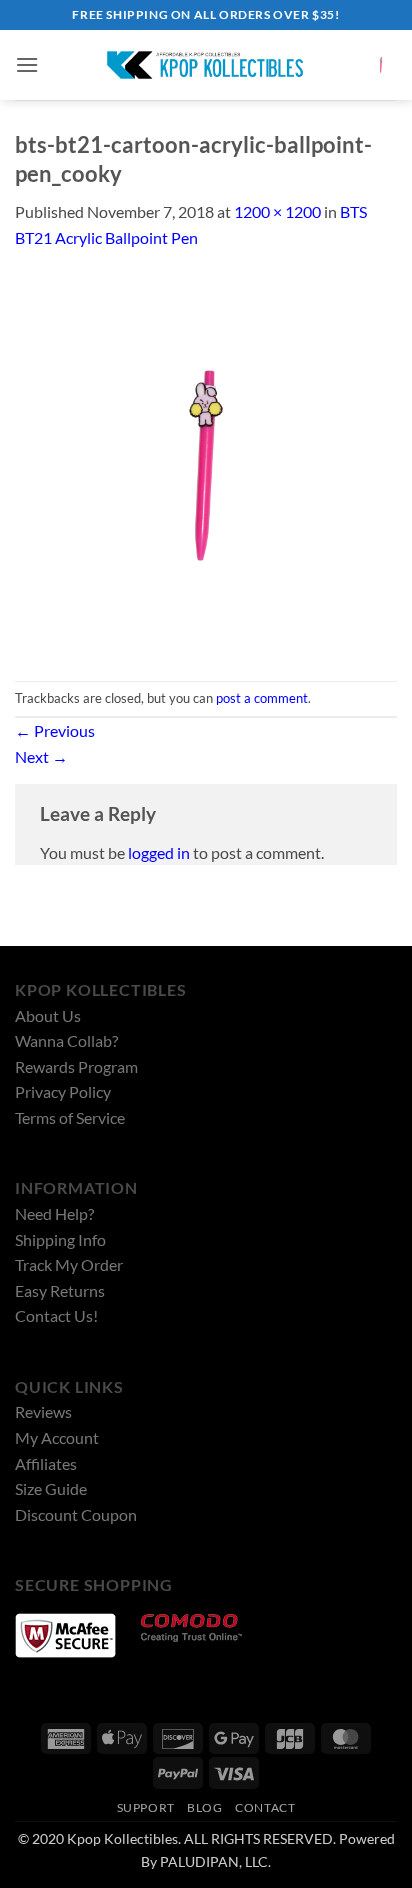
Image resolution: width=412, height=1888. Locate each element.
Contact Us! (56, 1315)
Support (146, 1807)
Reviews (43, 1411)
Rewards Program (76, 1066)
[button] (27, 64)
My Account (57, 1437)
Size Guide (51, 1488)
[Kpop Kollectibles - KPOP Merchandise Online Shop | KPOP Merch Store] (206, 65)
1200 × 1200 (277, 211)
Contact (265, 1807)
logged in (159, 852)
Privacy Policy (63, 1091)
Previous (55, 730)
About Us (48, 1015)
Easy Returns (60, 1290)
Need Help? (54, 1213)
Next (41, 756)
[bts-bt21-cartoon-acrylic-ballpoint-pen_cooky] (206, 463)
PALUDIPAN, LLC (214, 1861)
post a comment (262, 698)
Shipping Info (60, 1239)
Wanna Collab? (66, 1040)
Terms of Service (70, 1117)
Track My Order (69, 1264)
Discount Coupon (76, 1514)
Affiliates (46, 1463)
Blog (204, 1807)
